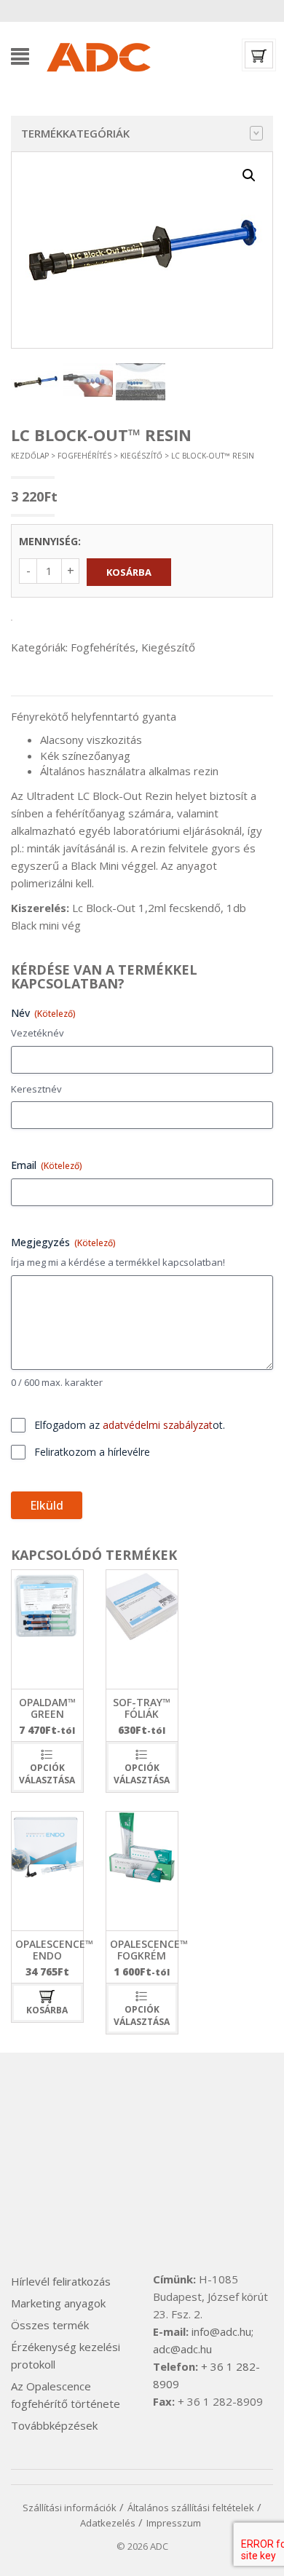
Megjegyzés (63, 1242)
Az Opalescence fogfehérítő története (66, 2395)
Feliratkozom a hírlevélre (92, 1452)
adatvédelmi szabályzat (158, 1425)
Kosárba (129, 572)
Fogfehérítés (84, 456)
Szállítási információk (70, 2508)
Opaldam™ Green (47, 1708)
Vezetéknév (38, 1033)
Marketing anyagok (58, 2303)
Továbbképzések (54, 2425)
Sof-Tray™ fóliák (142, 1708)
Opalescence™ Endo (54, 1949)
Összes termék (50, 2325)
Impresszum (174, 2523)
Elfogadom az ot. (130, 1425)
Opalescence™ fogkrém (149, 1949)
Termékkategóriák (75, 133)
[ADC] (98, 55)
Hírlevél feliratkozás (61, 2281)
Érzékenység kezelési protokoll (66, 2355)
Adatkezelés (108, 2523)
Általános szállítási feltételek (191, 2508)
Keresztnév (36, 1089)
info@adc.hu (221, 2331)
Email (47, 1165)
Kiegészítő (141, 456)
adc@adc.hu (182, 2349)
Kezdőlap (30, 456)
